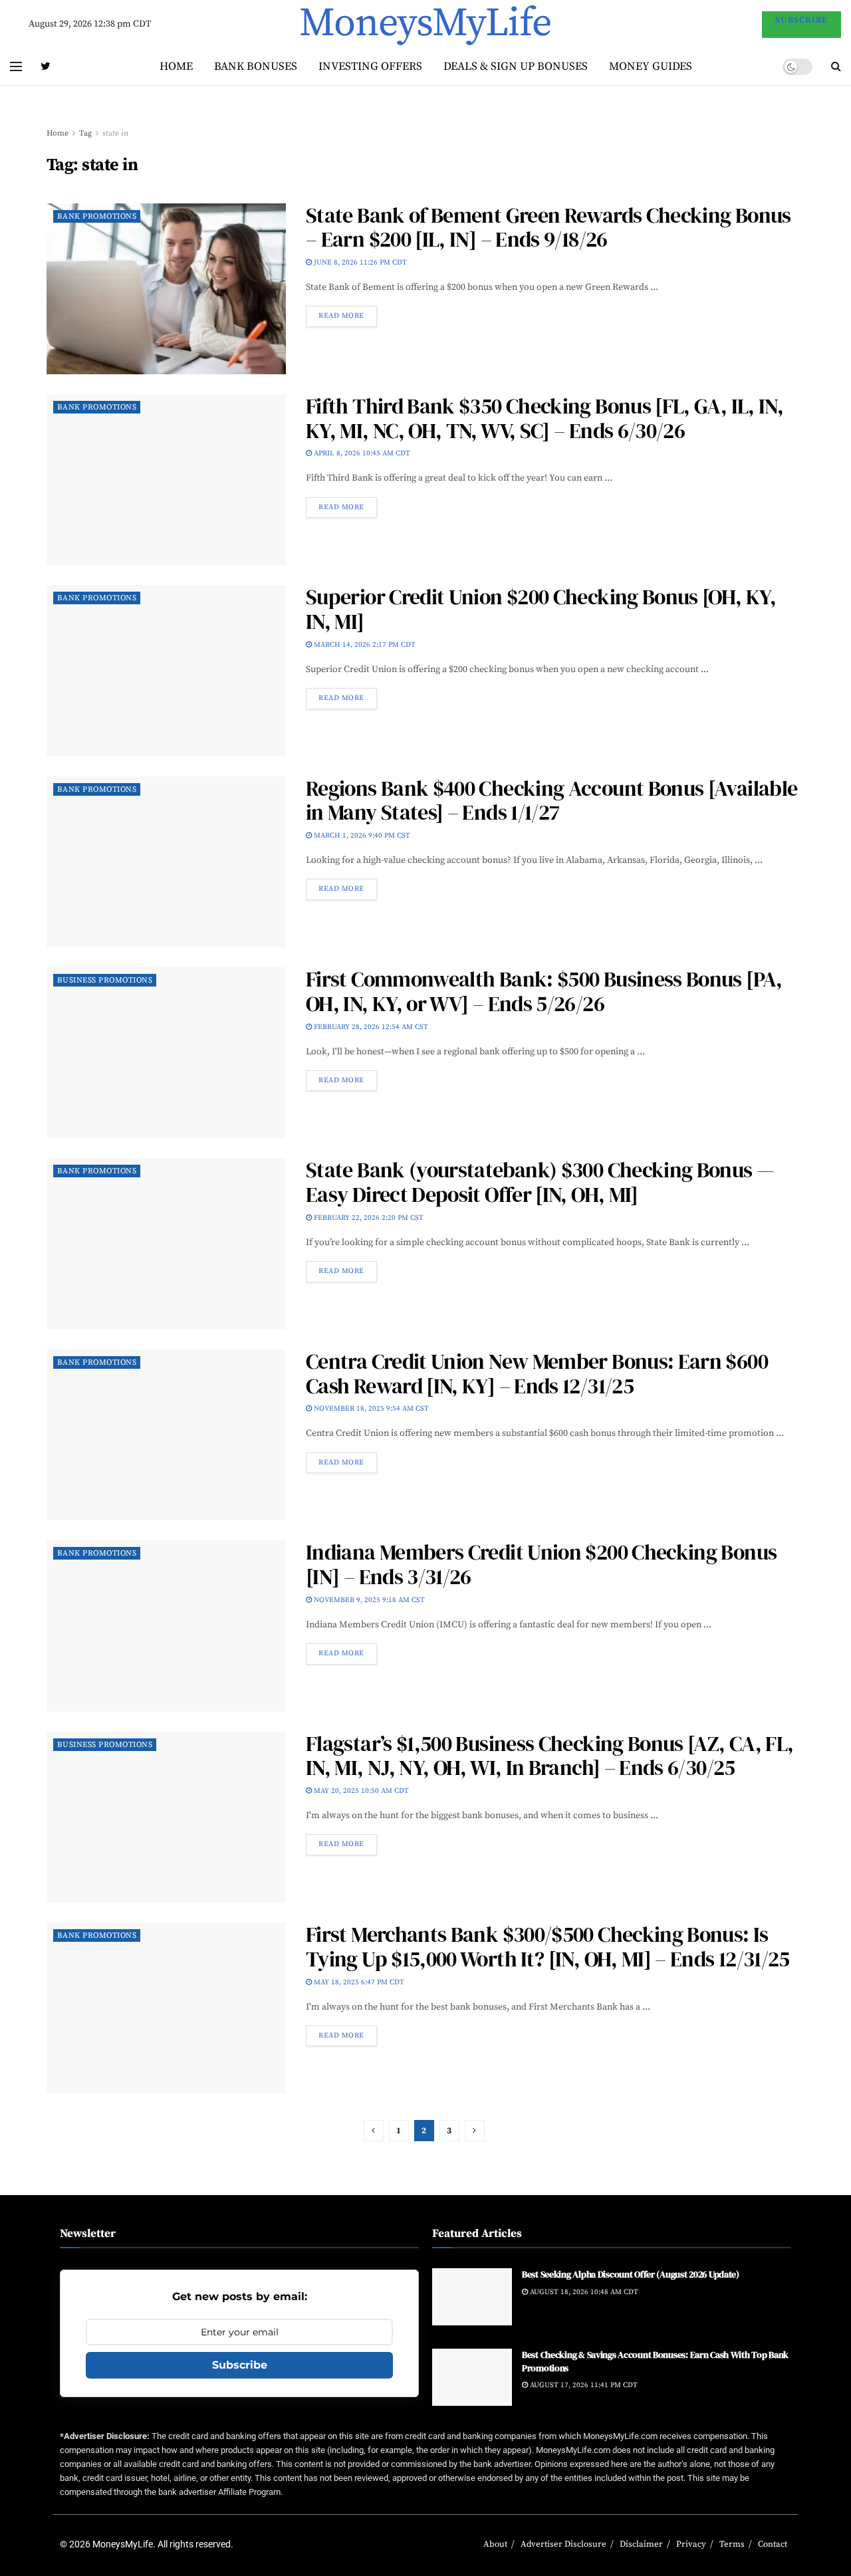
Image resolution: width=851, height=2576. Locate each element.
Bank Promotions (97, 216)
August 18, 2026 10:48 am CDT (583, 2292)
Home (176, 66)
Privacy (691, 2544)
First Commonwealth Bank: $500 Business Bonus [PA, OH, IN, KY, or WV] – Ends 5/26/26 (544, 992)
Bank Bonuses (256, 66)
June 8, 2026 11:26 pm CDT (359, 263)
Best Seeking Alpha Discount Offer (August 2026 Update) (631, 2274)
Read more (341, 316)
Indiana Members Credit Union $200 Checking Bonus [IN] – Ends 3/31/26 (541, 1565)
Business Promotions (105, 980)
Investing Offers (370, 66)
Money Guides (651, 66)
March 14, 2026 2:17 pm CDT (364, 645)
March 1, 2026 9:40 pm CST (361, 836)
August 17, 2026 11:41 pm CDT (583, 2385)
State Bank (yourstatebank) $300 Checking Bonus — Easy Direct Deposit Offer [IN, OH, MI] (540, 1182)
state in (115, 133)
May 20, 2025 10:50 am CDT (360, 1791)
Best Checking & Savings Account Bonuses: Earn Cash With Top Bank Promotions (655, 2361)
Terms (732, 2544)
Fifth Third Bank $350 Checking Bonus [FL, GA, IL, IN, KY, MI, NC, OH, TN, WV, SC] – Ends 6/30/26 (545, 418)
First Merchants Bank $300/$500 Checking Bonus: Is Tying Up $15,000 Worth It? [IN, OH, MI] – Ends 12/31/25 (548, 1947)
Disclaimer (641, 2544)
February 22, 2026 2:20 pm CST (368, 1218)
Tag (85, 133)
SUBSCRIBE (801, 20)
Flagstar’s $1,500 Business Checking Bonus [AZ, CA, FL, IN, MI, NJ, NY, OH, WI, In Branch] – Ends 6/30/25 (549, 1756)
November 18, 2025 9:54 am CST (370, 1409)
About (495, 2544)
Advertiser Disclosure (563, 2544)
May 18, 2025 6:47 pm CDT (358, 1982)
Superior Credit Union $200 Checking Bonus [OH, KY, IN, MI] (541, 609)
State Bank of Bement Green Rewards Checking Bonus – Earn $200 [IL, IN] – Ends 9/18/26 (548, 228)
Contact (773, 2544)
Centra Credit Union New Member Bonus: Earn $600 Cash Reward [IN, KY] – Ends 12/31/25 (537, 1374)
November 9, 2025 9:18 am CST (368, 1600)
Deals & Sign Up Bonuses (516, 66)
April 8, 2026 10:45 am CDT (361, 453)
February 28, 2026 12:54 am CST (370, 1027)
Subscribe (240, 2365)
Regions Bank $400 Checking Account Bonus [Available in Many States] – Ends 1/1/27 (551, 801)
